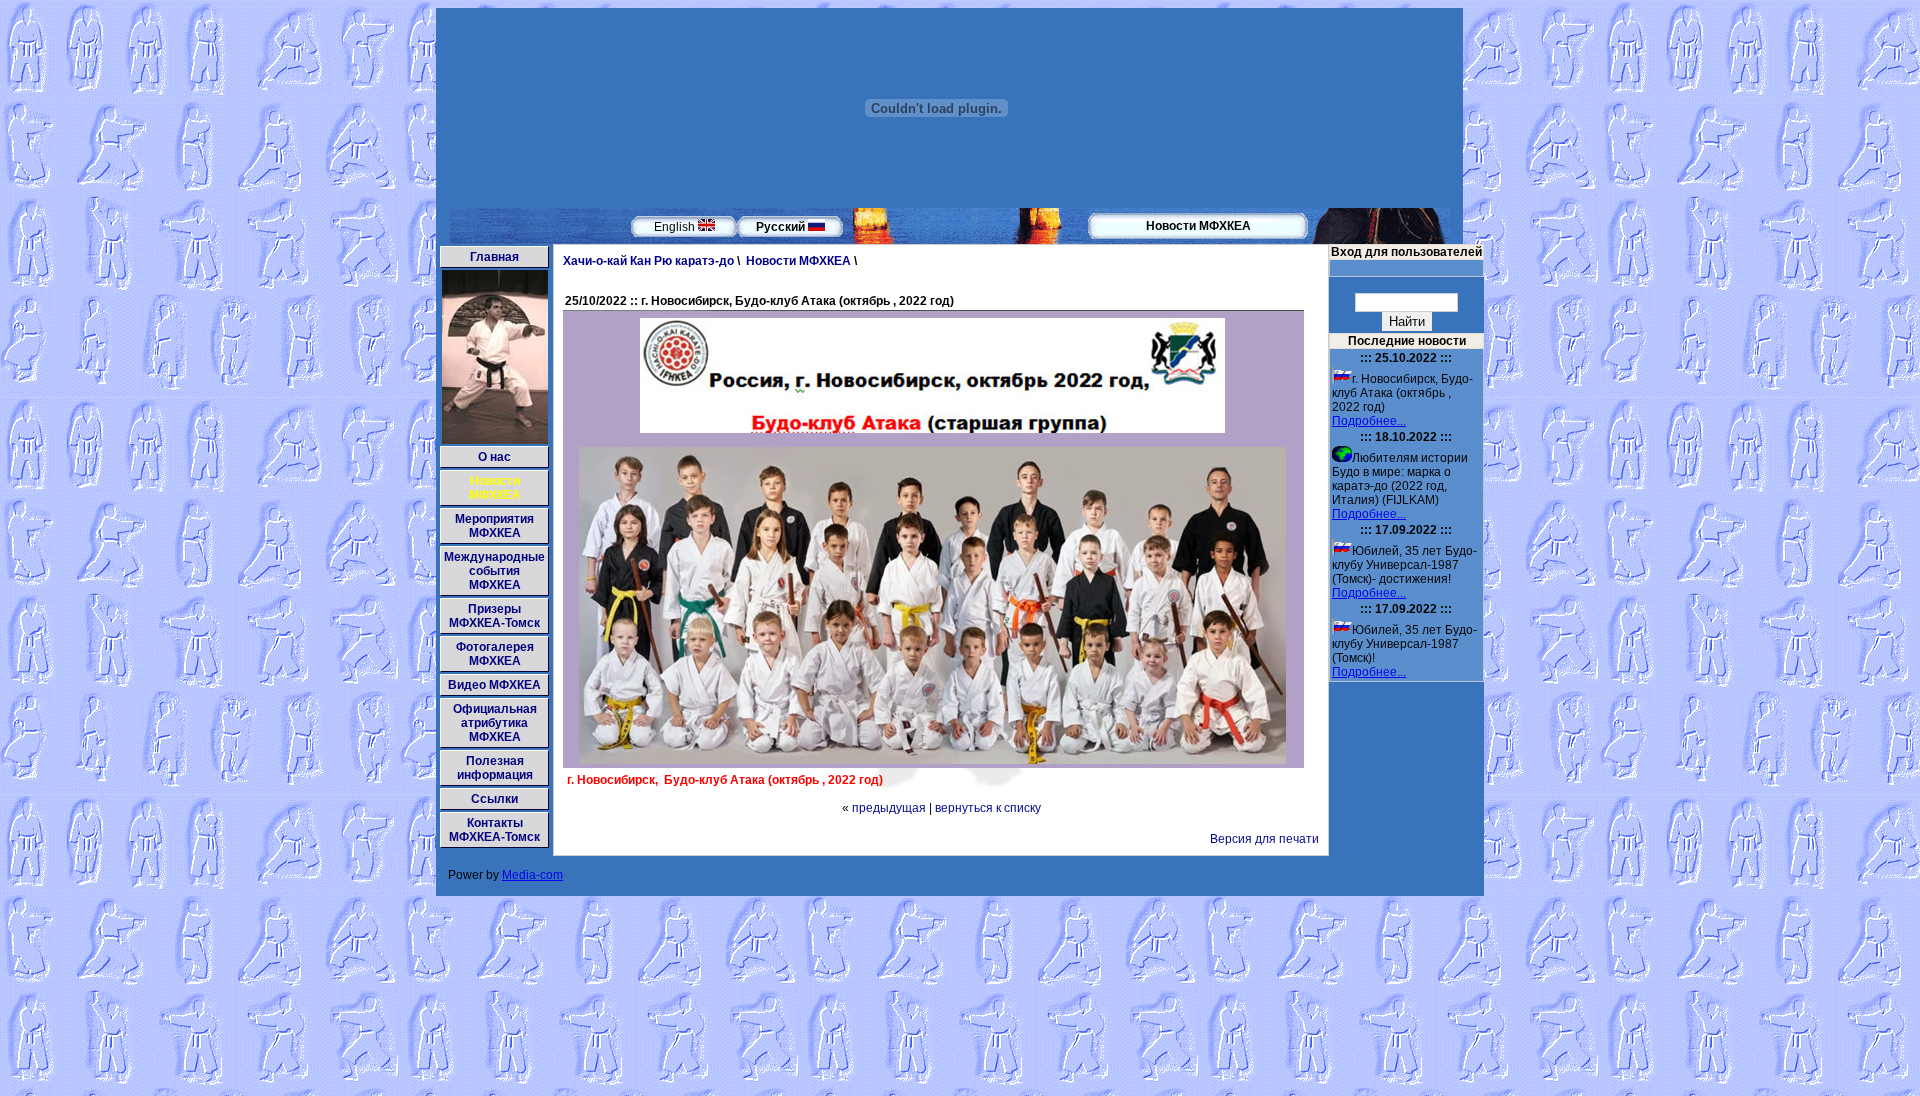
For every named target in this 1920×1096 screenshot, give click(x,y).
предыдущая (889, 808)
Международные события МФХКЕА (494, 571)
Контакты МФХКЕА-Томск (494, 830)
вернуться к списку (988, 808)
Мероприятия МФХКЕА (494, 526)
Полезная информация (495, 768)
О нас (494, 457)
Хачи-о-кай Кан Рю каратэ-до (648, 261)
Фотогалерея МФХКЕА (495, 654)
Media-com (532, 875)
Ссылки (494, 799)
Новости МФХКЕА (495, 488)
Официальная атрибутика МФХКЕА (495, 723)
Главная (494, 257)
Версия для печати (1264, 839)
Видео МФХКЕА (494, 685)
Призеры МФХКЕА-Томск (494, 616)
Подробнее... (1369, 421)
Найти (1407, 321)
